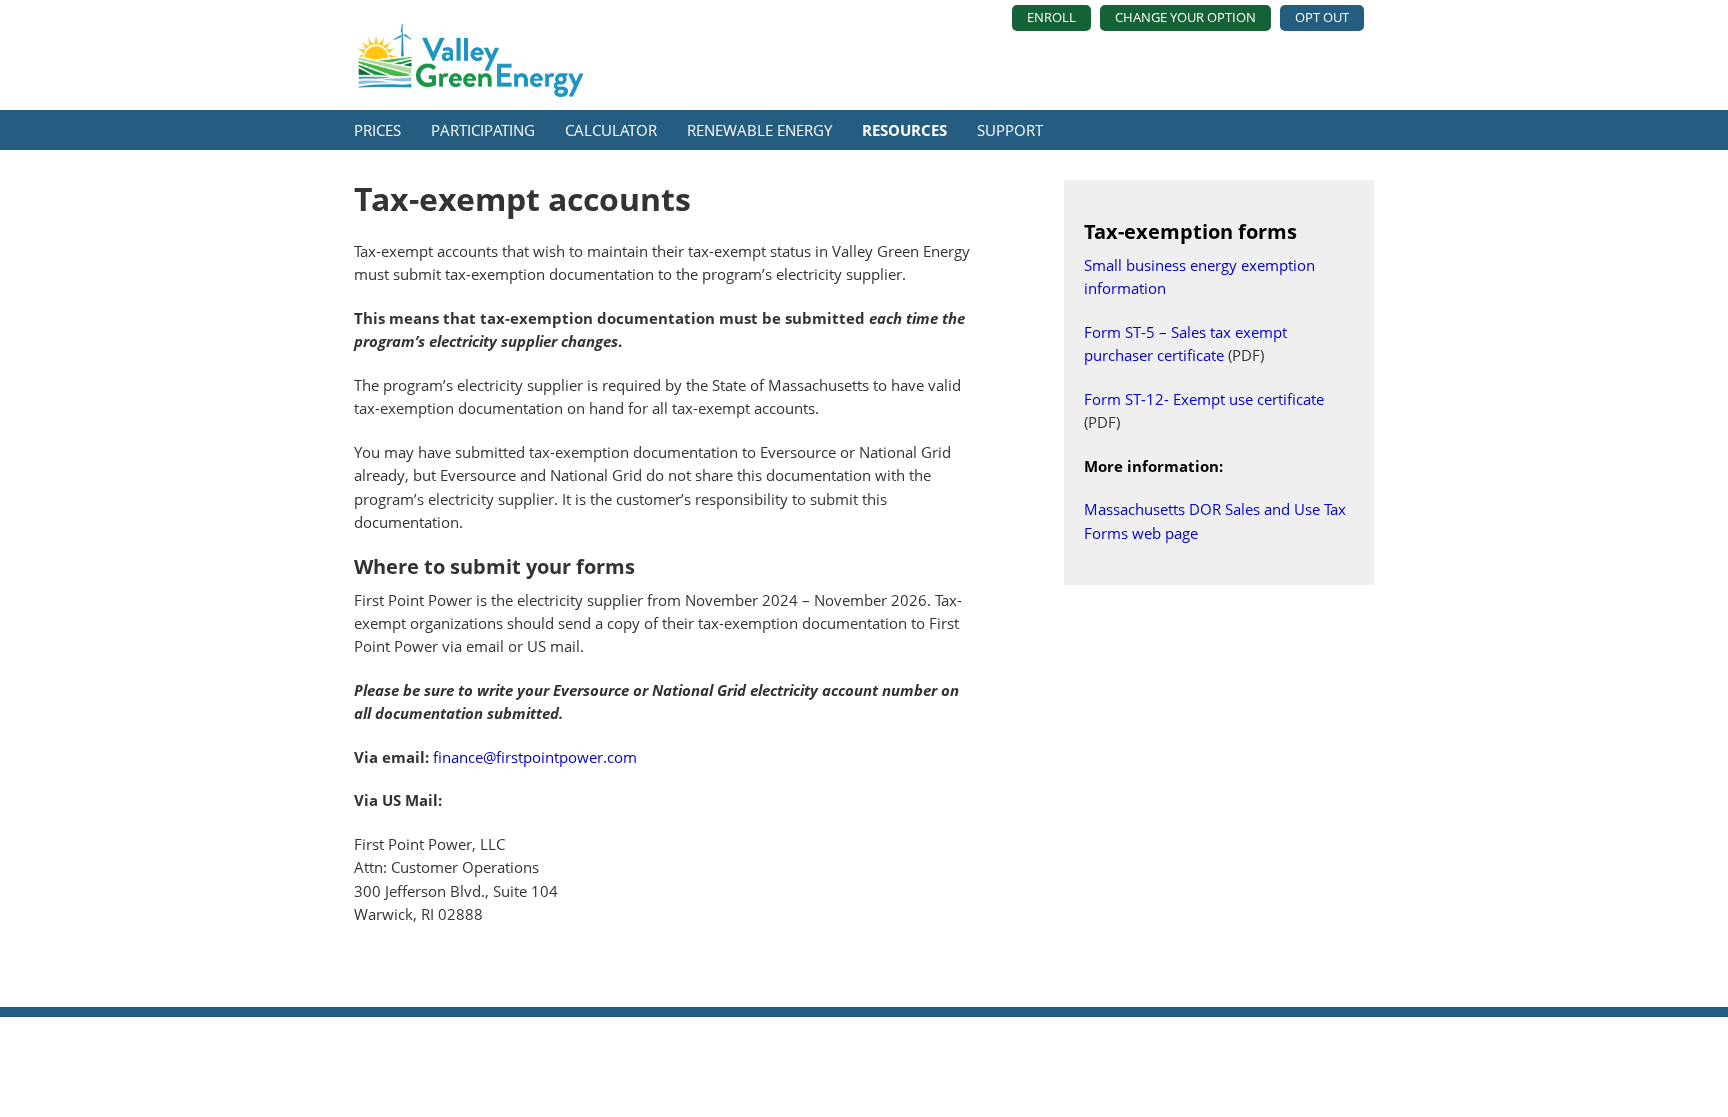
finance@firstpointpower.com (535, 757)
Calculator (611, 130)
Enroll (1051, 17)
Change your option (1185, 17)
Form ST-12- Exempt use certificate (1204, 399)
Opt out (1322, 17)
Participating (483, 130)
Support (1010, 130)
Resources (904, 130)
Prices (377, 130)
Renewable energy (759, 130)
